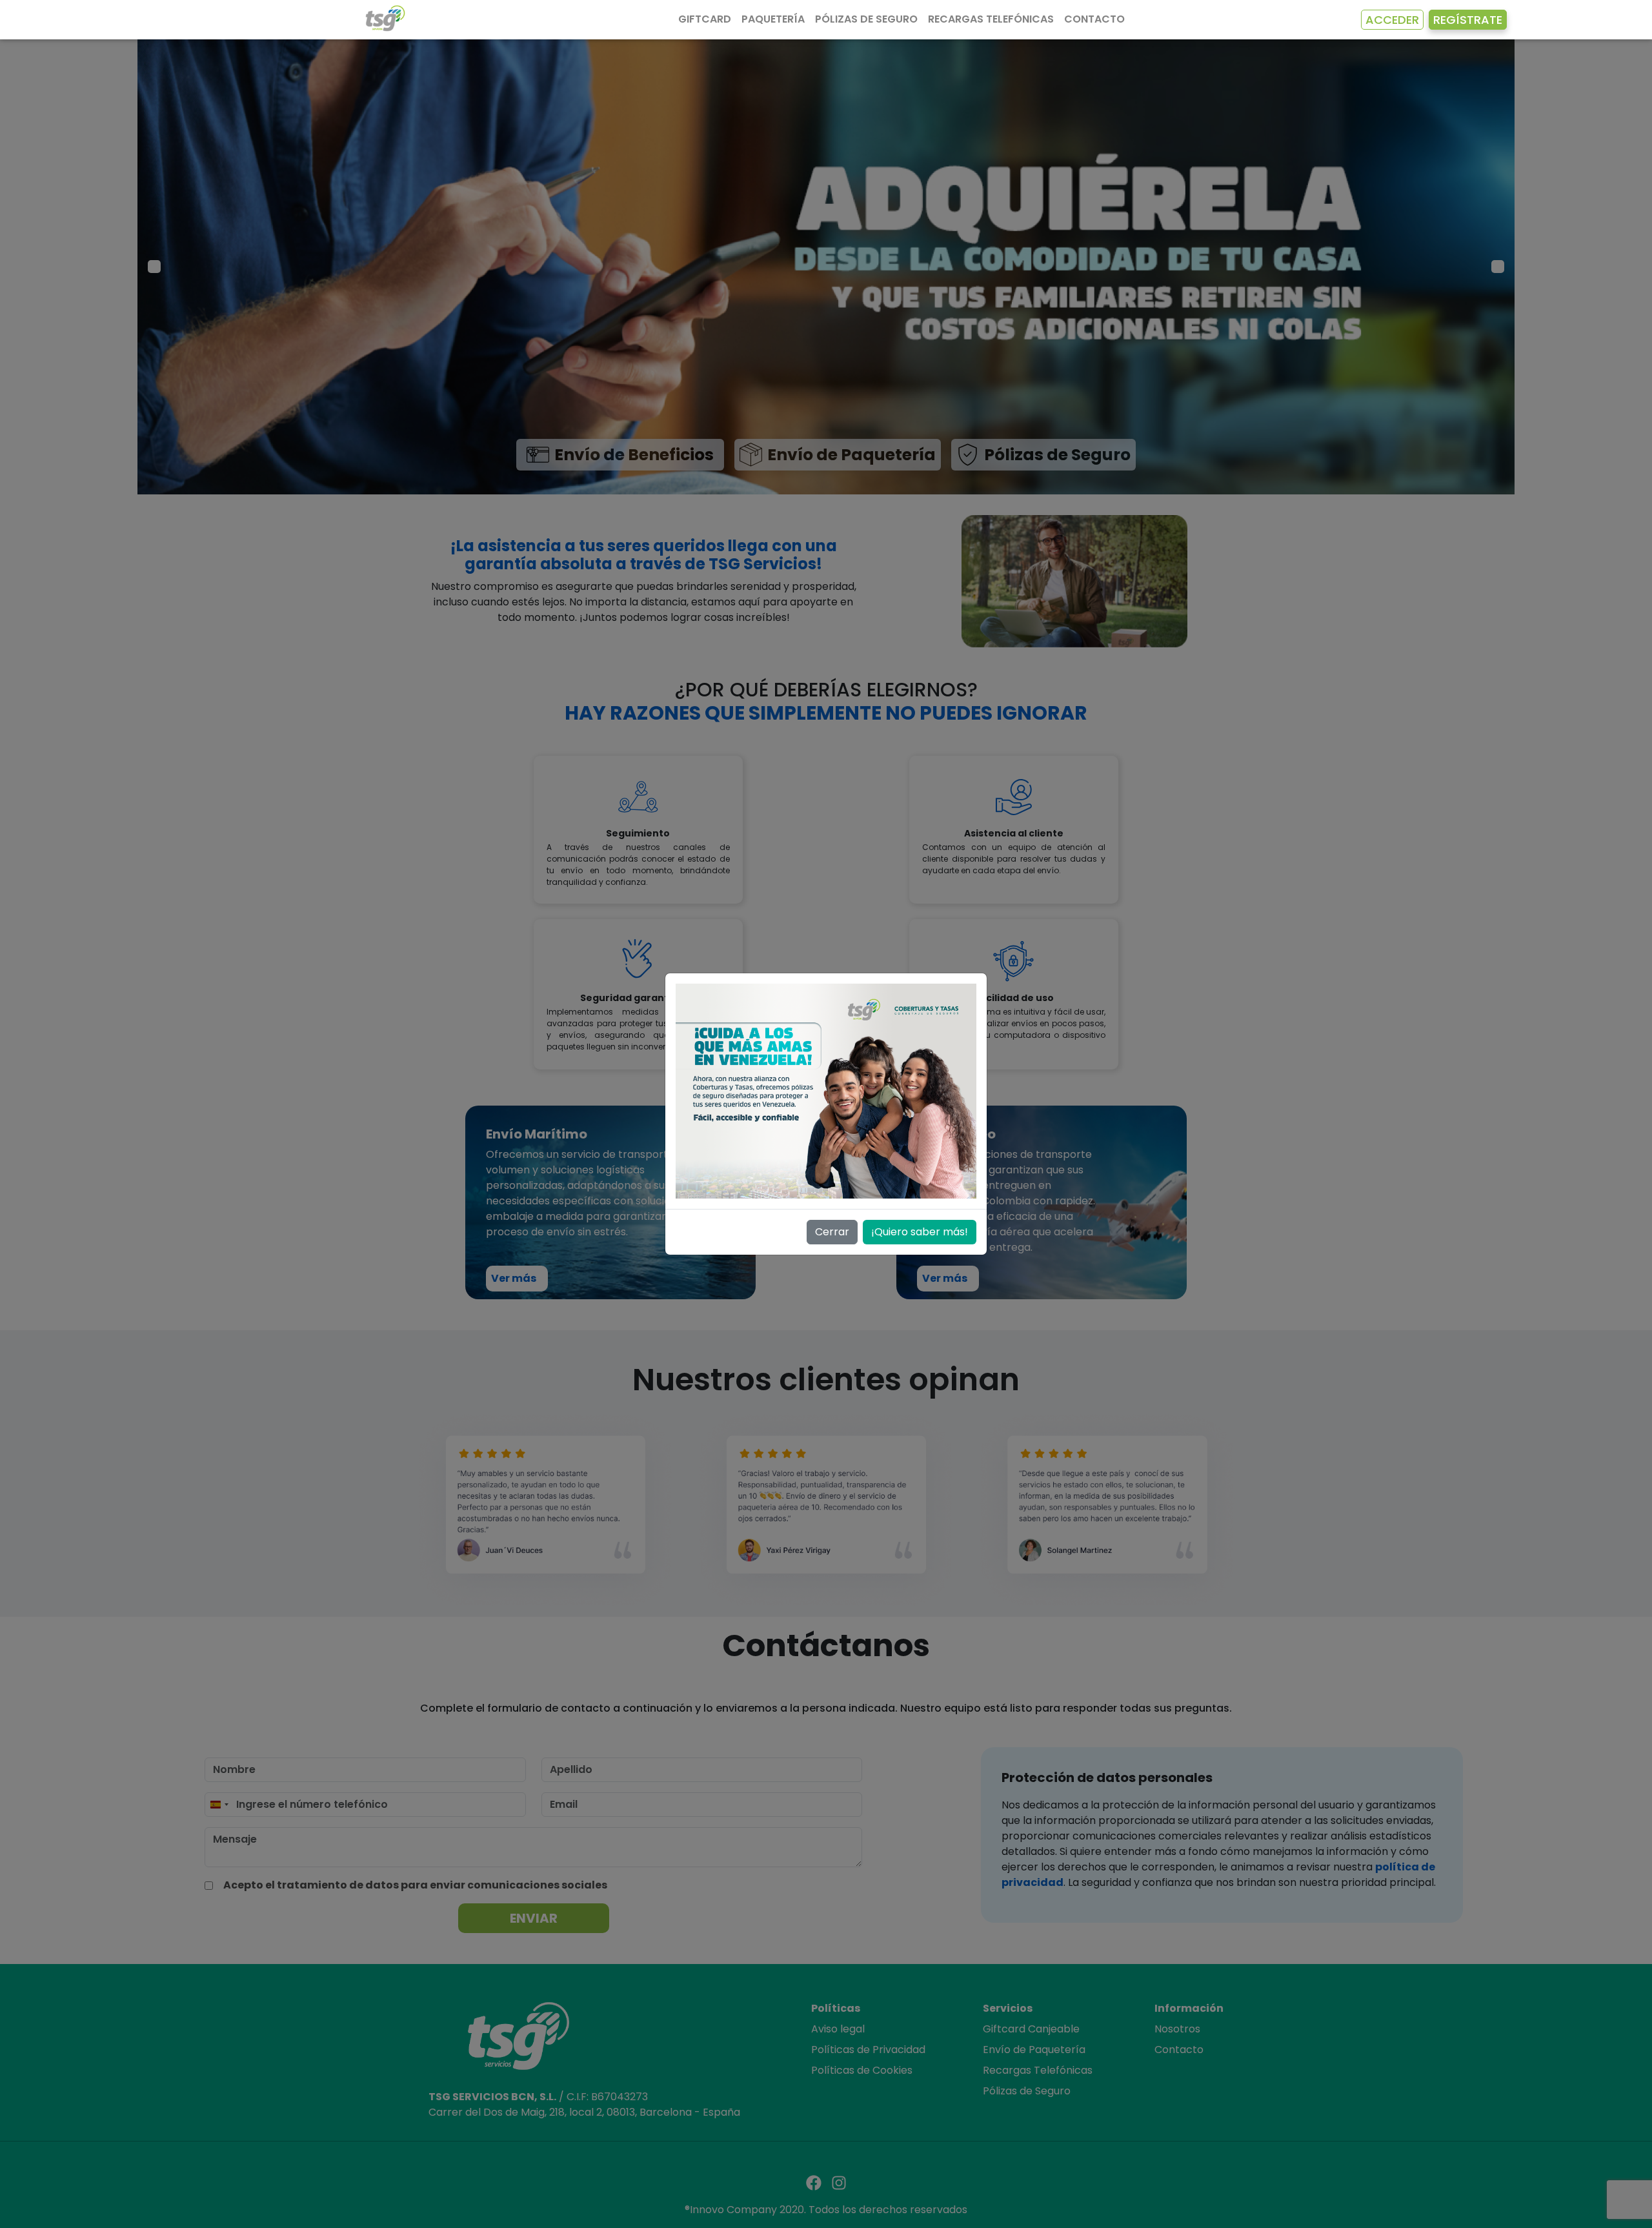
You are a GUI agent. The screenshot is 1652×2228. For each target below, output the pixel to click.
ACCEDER (1392, 20)
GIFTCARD (705, 19)
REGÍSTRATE (1468, 20)
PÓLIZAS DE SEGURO (866, 19)
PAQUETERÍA (773, 19)
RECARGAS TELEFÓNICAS (991, 19)
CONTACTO (1094, 19)
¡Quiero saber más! (920, 1232)
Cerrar (832, 1232)
